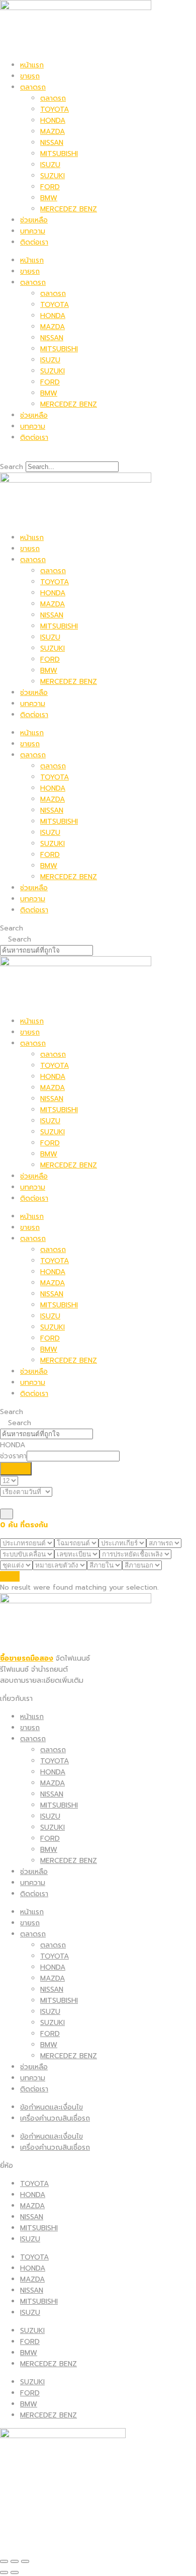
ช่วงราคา (13, 1456)
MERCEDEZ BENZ (69, 209)
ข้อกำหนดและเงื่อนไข (52, 2107)
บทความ (33, 231)
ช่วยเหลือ (34, 220)
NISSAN (52, 143)
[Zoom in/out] (25, 2561)
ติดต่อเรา (34, 242)
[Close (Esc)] (4, 2561)
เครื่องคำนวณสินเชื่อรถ (55, 2118)
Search (12, 467)
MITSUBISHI (59, 154)
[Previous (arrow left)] (4, 2572)
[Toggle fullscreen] (15, 2561)
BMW (49, 198)
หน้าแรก (32, 65)
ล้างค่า (10, 1576)
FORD (50, 187)
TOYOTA (55, 109)
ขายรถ (30, 76)
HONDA (53, 121)
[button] (98, 456)
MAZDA (53, 132)
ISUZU (50, 165)
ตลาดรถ (33, 87)
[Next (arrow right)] (15, 2572)
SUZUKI (53, 176)
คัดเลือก (16, 1469)
